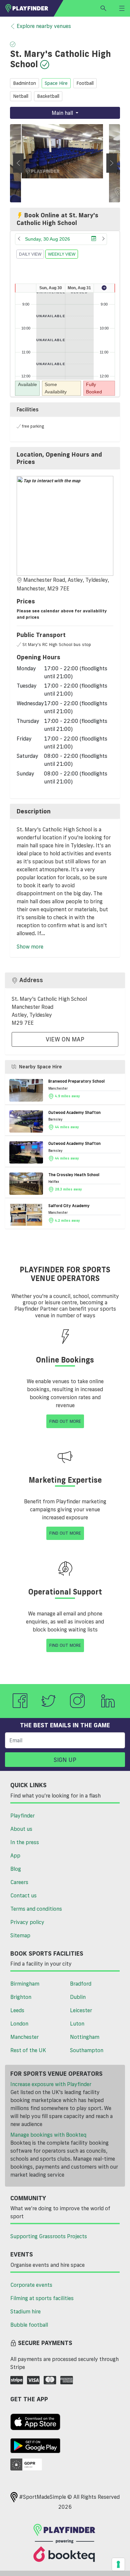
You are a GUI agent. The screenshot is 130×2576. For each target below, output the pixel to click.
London (19, 2024)
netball (21, 96)
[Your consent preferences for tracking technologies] (118, 2564)
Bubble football (29, 2325)
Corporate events (31, 2285)
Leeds (17, 2010)
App (15, 1855)
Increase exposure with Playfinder (51, 2084)
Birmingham (25, 1984)
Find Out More (65, 1421)
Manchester (24, 2037)
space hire (56, 83)
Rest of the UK (28, 2050)
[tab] (65, 458)
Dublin (78, 1997)
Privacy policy (27, 1922)
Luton (77, 2024)
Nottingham (85, 2037)
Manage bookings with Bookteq (48, 2135)
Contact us (23, 1895)
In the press (25, 1842)
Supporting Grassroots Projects (49, 2236)
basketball (48, 96)
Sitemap (20, 1935)
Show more (30, 947)
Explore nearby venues (44, 26)
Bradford (81, 1984)
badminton (24, 83)
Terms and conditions (36, 1909)
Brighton (21, 1997)
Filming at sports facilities (42, 2298)
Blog (16, 1869)
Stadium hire (25, 2311)
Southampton (87, 2050)
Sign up (65, 1760)
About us (21, 1829)
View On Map (65, 1039)
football (85, 83)
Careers (19, 1882)
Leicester (81, 2010)
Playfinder (22, 1816)
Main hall (63, 113)
